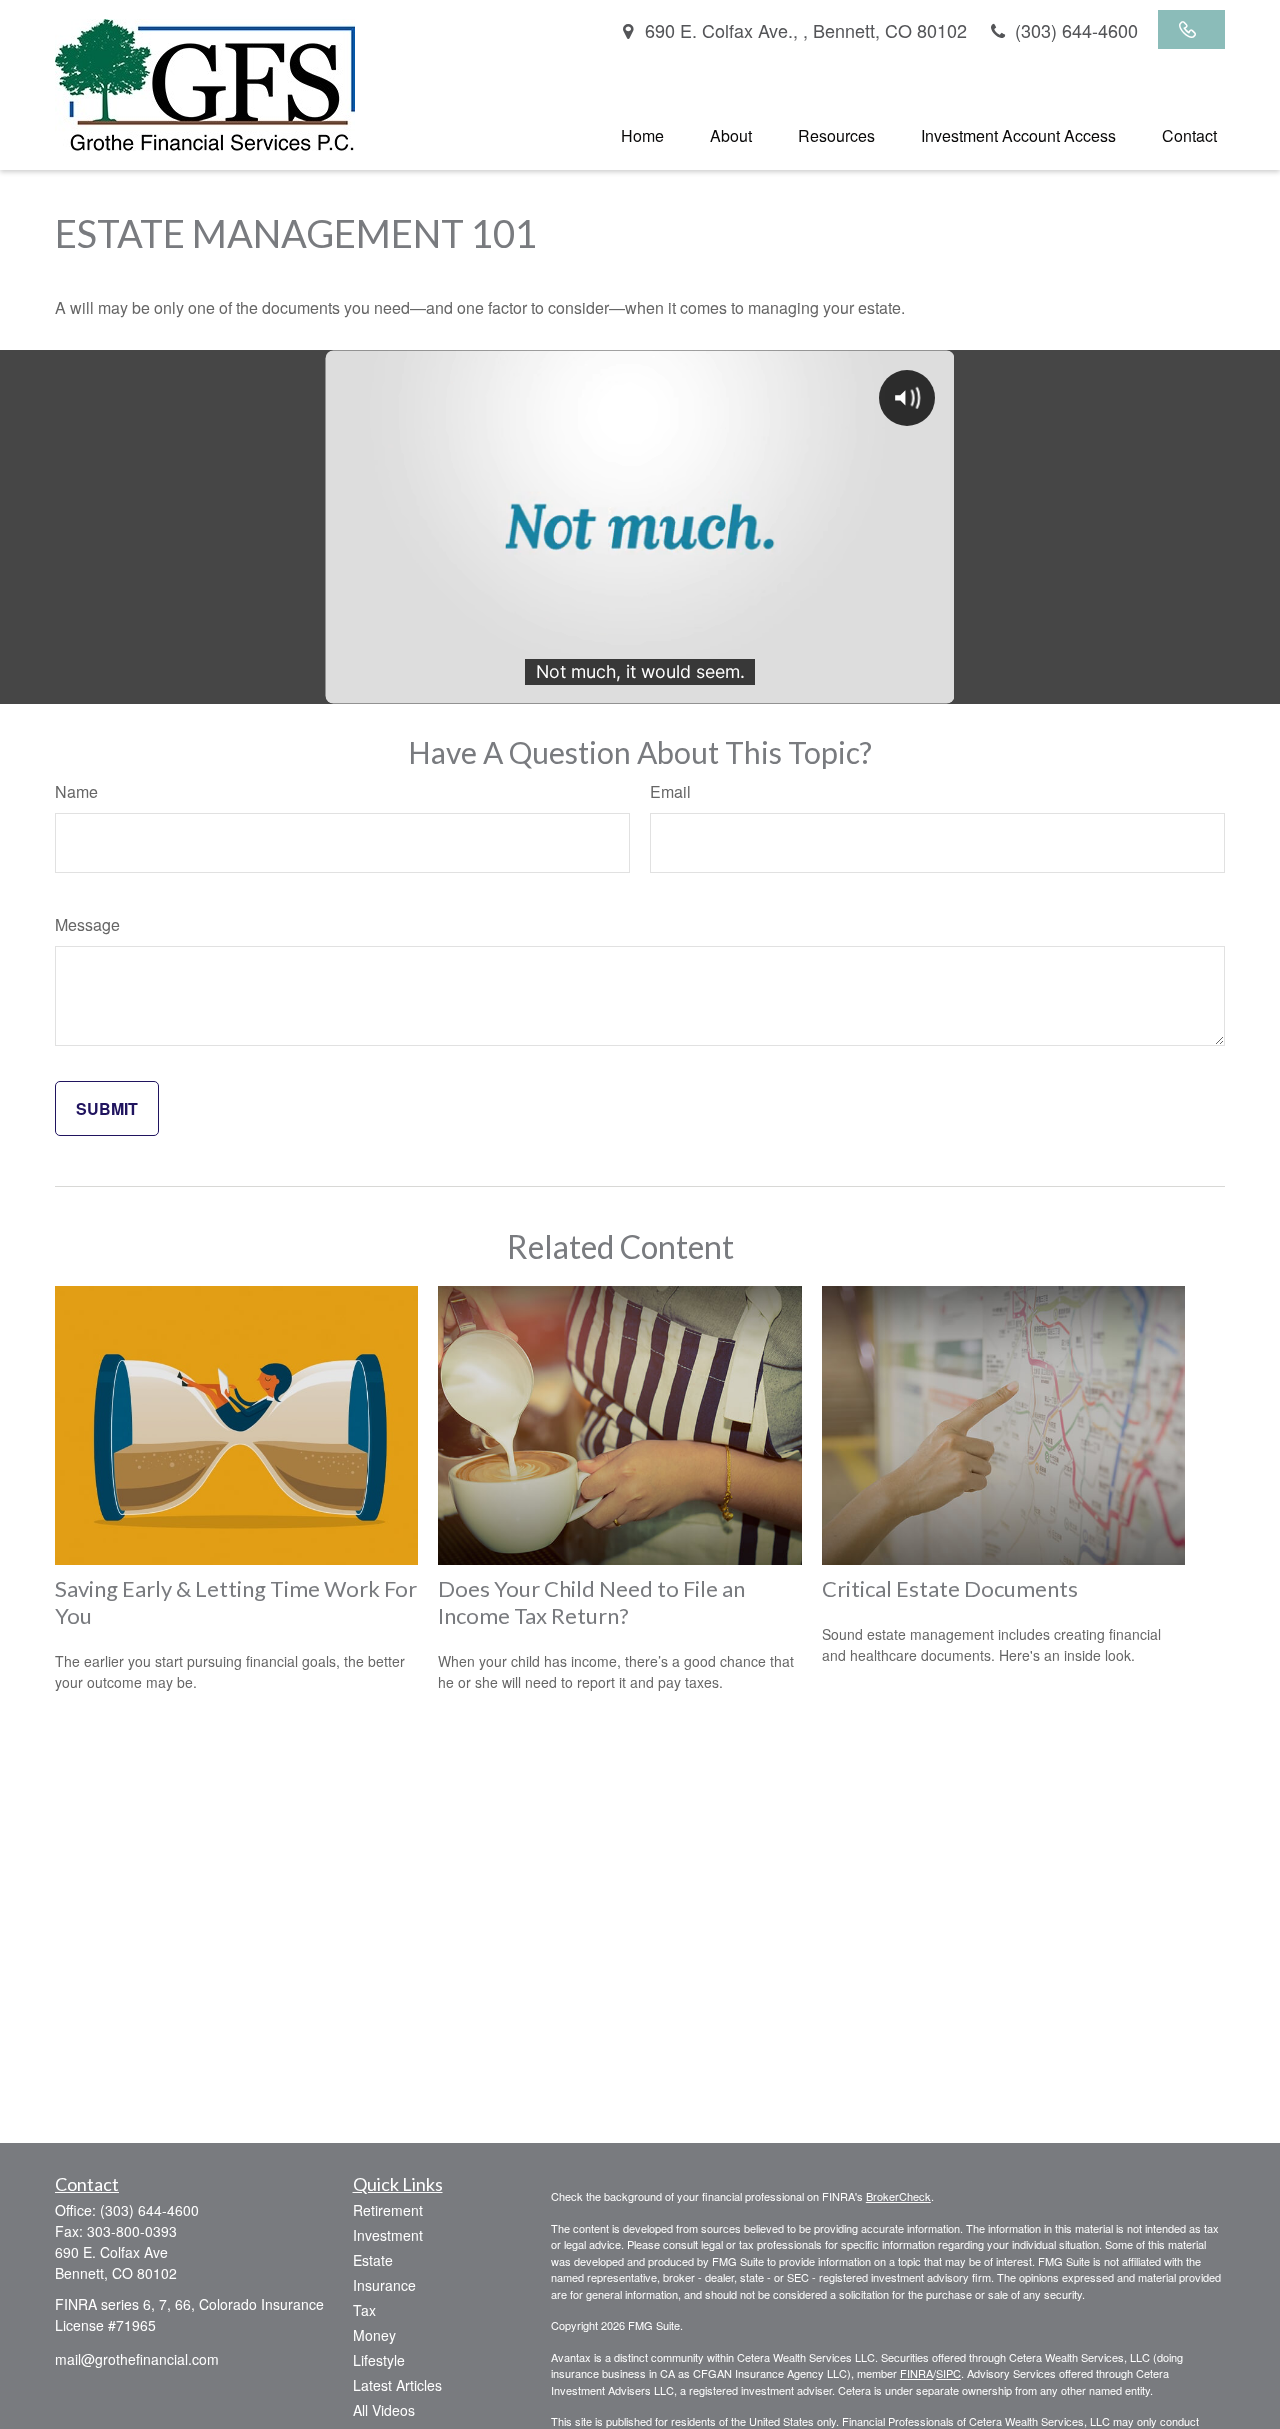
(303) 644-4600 (1074, 30)
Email (670, 791)
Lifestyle (379, 2360)
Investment (388, 2235)
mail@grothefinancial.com (137, 2359)
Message (87, 924)
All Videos (384, 2410)
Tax (364, 2310)
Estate (373, 2260)
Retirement (388, 2210)
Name (76, 791)
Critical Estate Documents (950, 1588)
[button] (642, 134)
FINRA (916, 2373)
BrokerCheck (898, 2196)
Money (374, 2335)
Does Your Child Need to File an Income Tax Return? (591, 1602)
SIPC (948, 2373)
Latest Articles (397, 2385)
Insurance (384, 2285)
